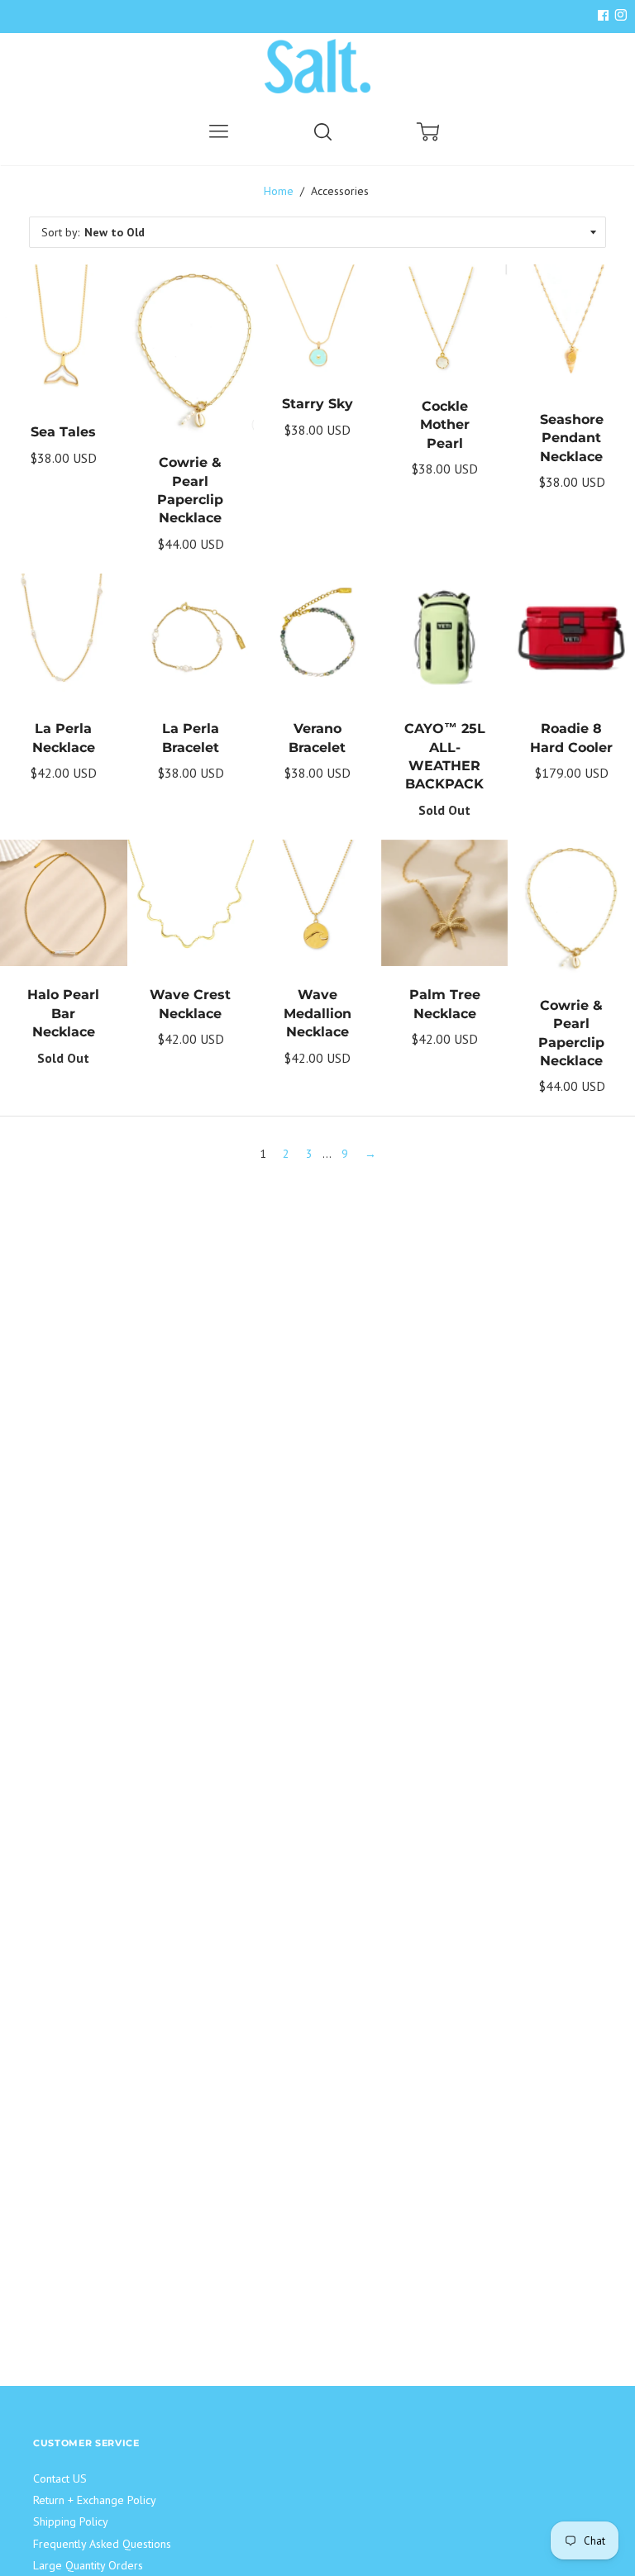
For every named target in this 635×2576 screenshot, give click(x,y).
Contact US (60, 2478)
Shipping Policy (71, 2521)
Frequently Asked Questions (102, 2544)
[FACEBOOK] (603, 16)
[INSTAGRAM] (618, 16)
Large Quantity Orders (88, 2565)
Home (279, 191)
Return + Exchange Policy (95, 2500)
